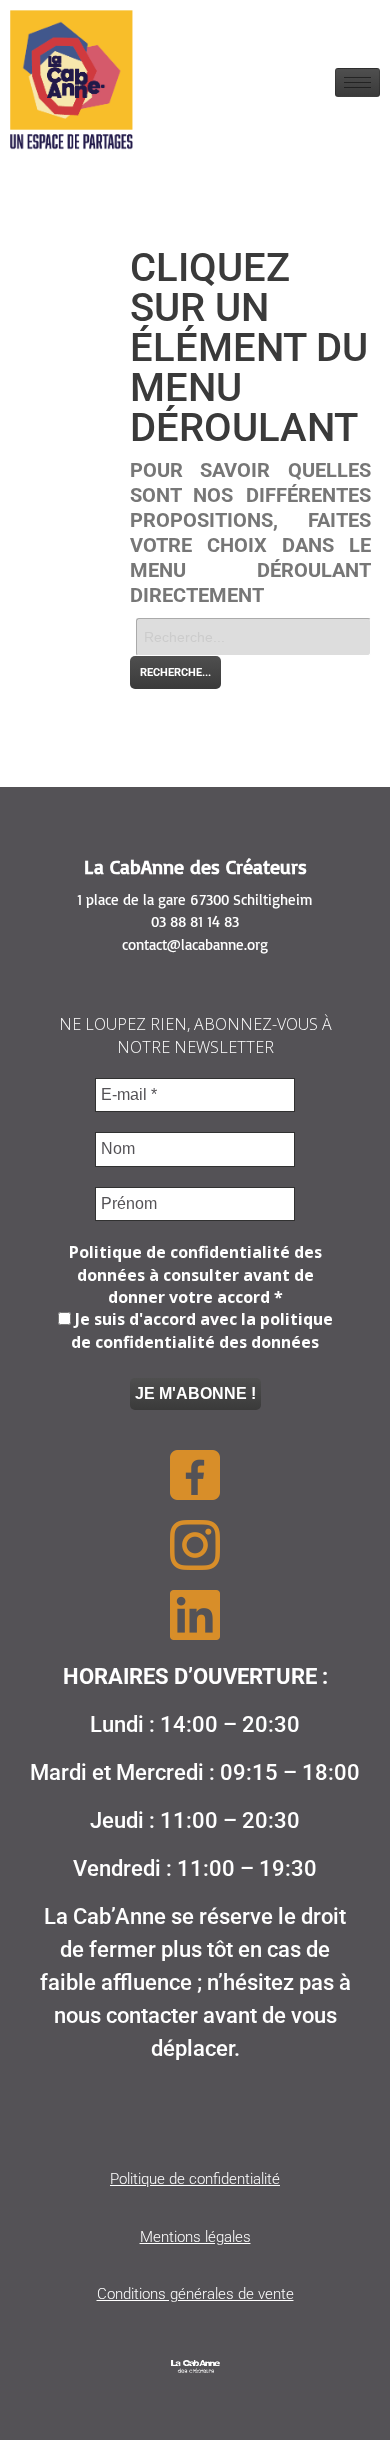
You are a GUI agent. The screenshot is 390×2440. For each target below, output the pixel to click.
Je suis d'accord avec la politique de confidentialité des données (202, 1330)
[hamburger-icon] (357, 82)
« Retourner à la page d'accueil (223, 700)
